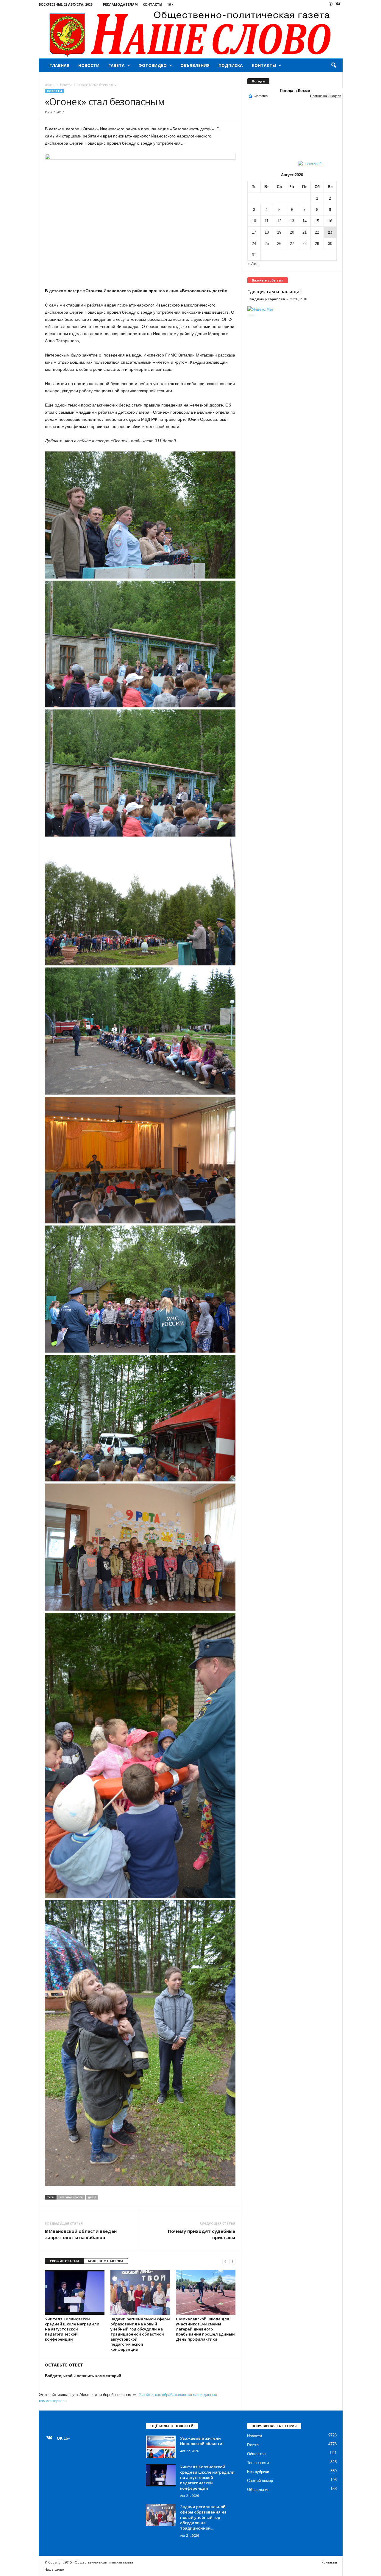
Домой (50, 85)
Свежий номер (260, 2481)
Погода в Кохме (295, 91)
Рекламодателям (120, 4)
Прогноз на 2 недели (326, 96)
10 (254, 221)
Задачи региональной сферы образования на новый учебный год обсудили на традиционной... (203, 2517)
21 (305, 232)
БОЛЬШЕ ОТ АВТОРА (106, 2261)
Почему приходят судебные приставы (202, 2234)
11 (267, 221)
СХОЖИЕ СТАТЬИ (64, 2261)
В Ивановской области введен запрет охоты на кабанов (81, 2234)
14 (305, 221)
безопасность (71, 2197)
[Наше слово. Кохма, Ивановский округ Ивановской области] (191, 33)
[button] (334, 65)
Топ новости (258, 2463)
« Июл (253, 264)
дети (92, 2197)
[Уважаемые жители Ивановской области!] (161, 2447)
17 (254, 232)
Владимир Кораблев (266, 299)
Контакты (152, 4)
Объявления (195, 65)
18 (267, 232)
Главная (59, 65)
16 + (170, 4)
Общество (256, 2454)
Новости (89, 65)
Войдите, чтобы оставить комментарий (83, 2376)
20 (292, 232)
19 (279, 232)
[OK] (331, 4)
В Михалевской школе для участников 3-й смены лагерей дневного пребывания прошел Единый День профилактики (205, 2329)
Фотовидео (153, 65)
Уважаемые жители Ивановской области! (202, 2441)
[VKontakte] (338, 4)
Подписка (231, 65)
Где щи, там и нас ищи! (274, 291)
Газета (117, 65)
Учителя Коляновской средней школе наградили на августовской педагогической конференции (72, 2329)
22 (317, 232)
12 (279, 221)
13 (292, 221)
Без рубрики (258, 2472)
